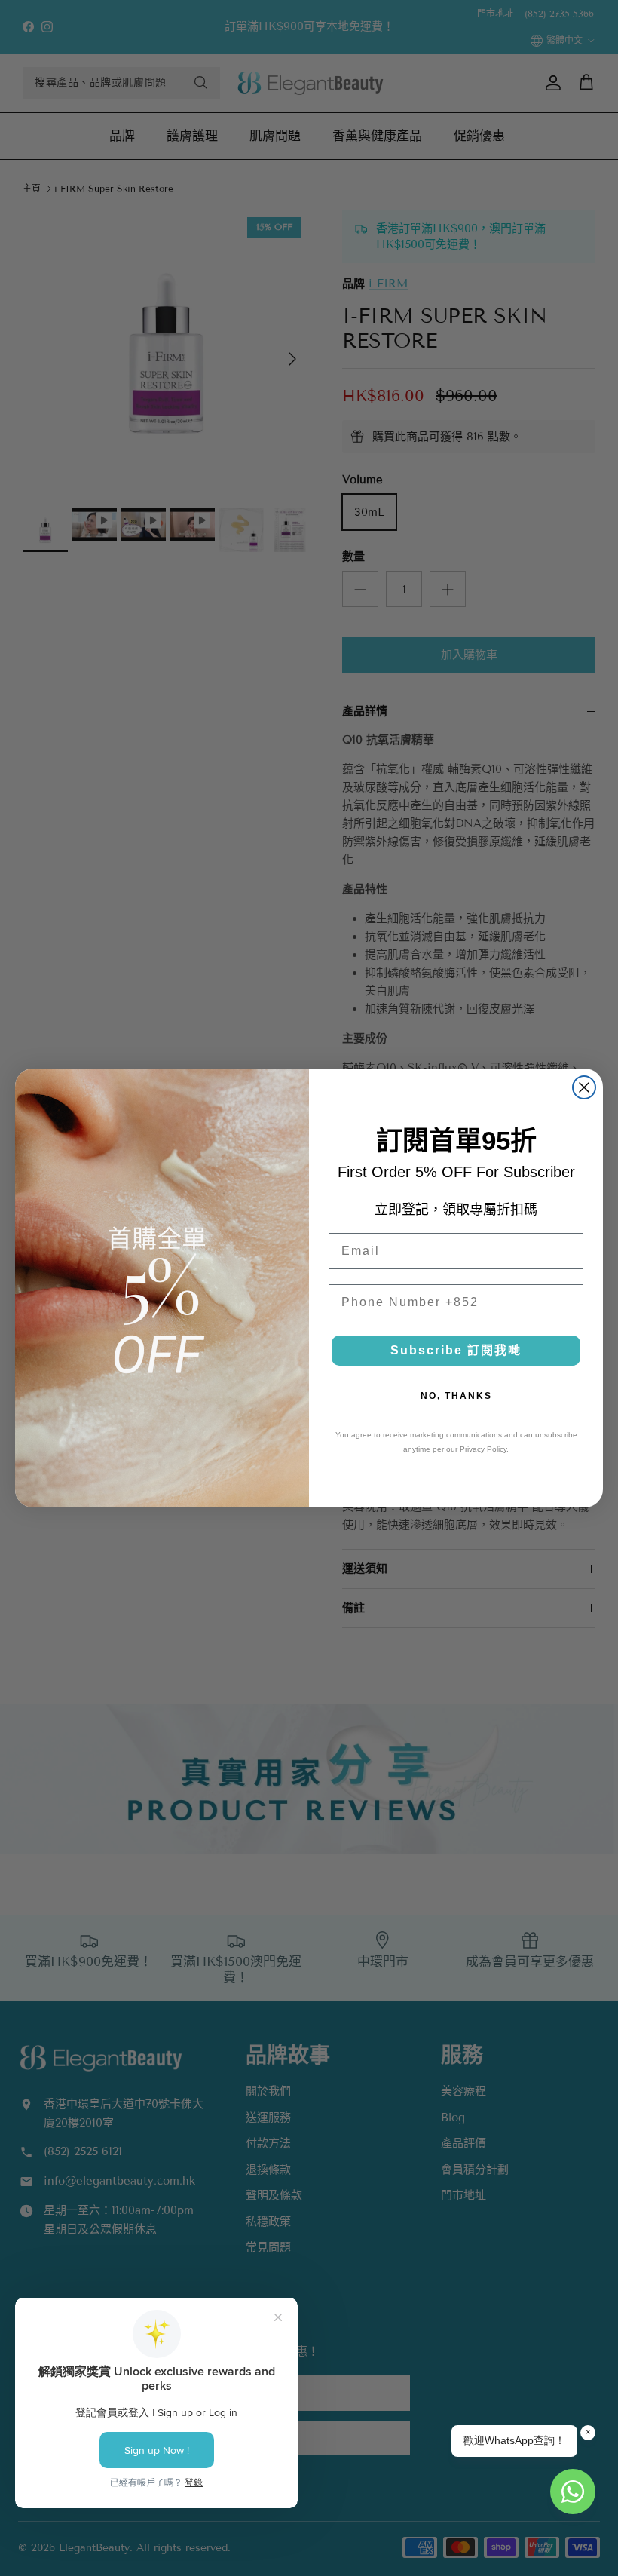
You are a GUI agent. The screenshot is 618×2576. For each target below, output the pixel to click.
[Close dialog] (584, 1087)
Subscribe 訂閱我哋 (456, 1350)
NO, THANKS (456, 1396)
